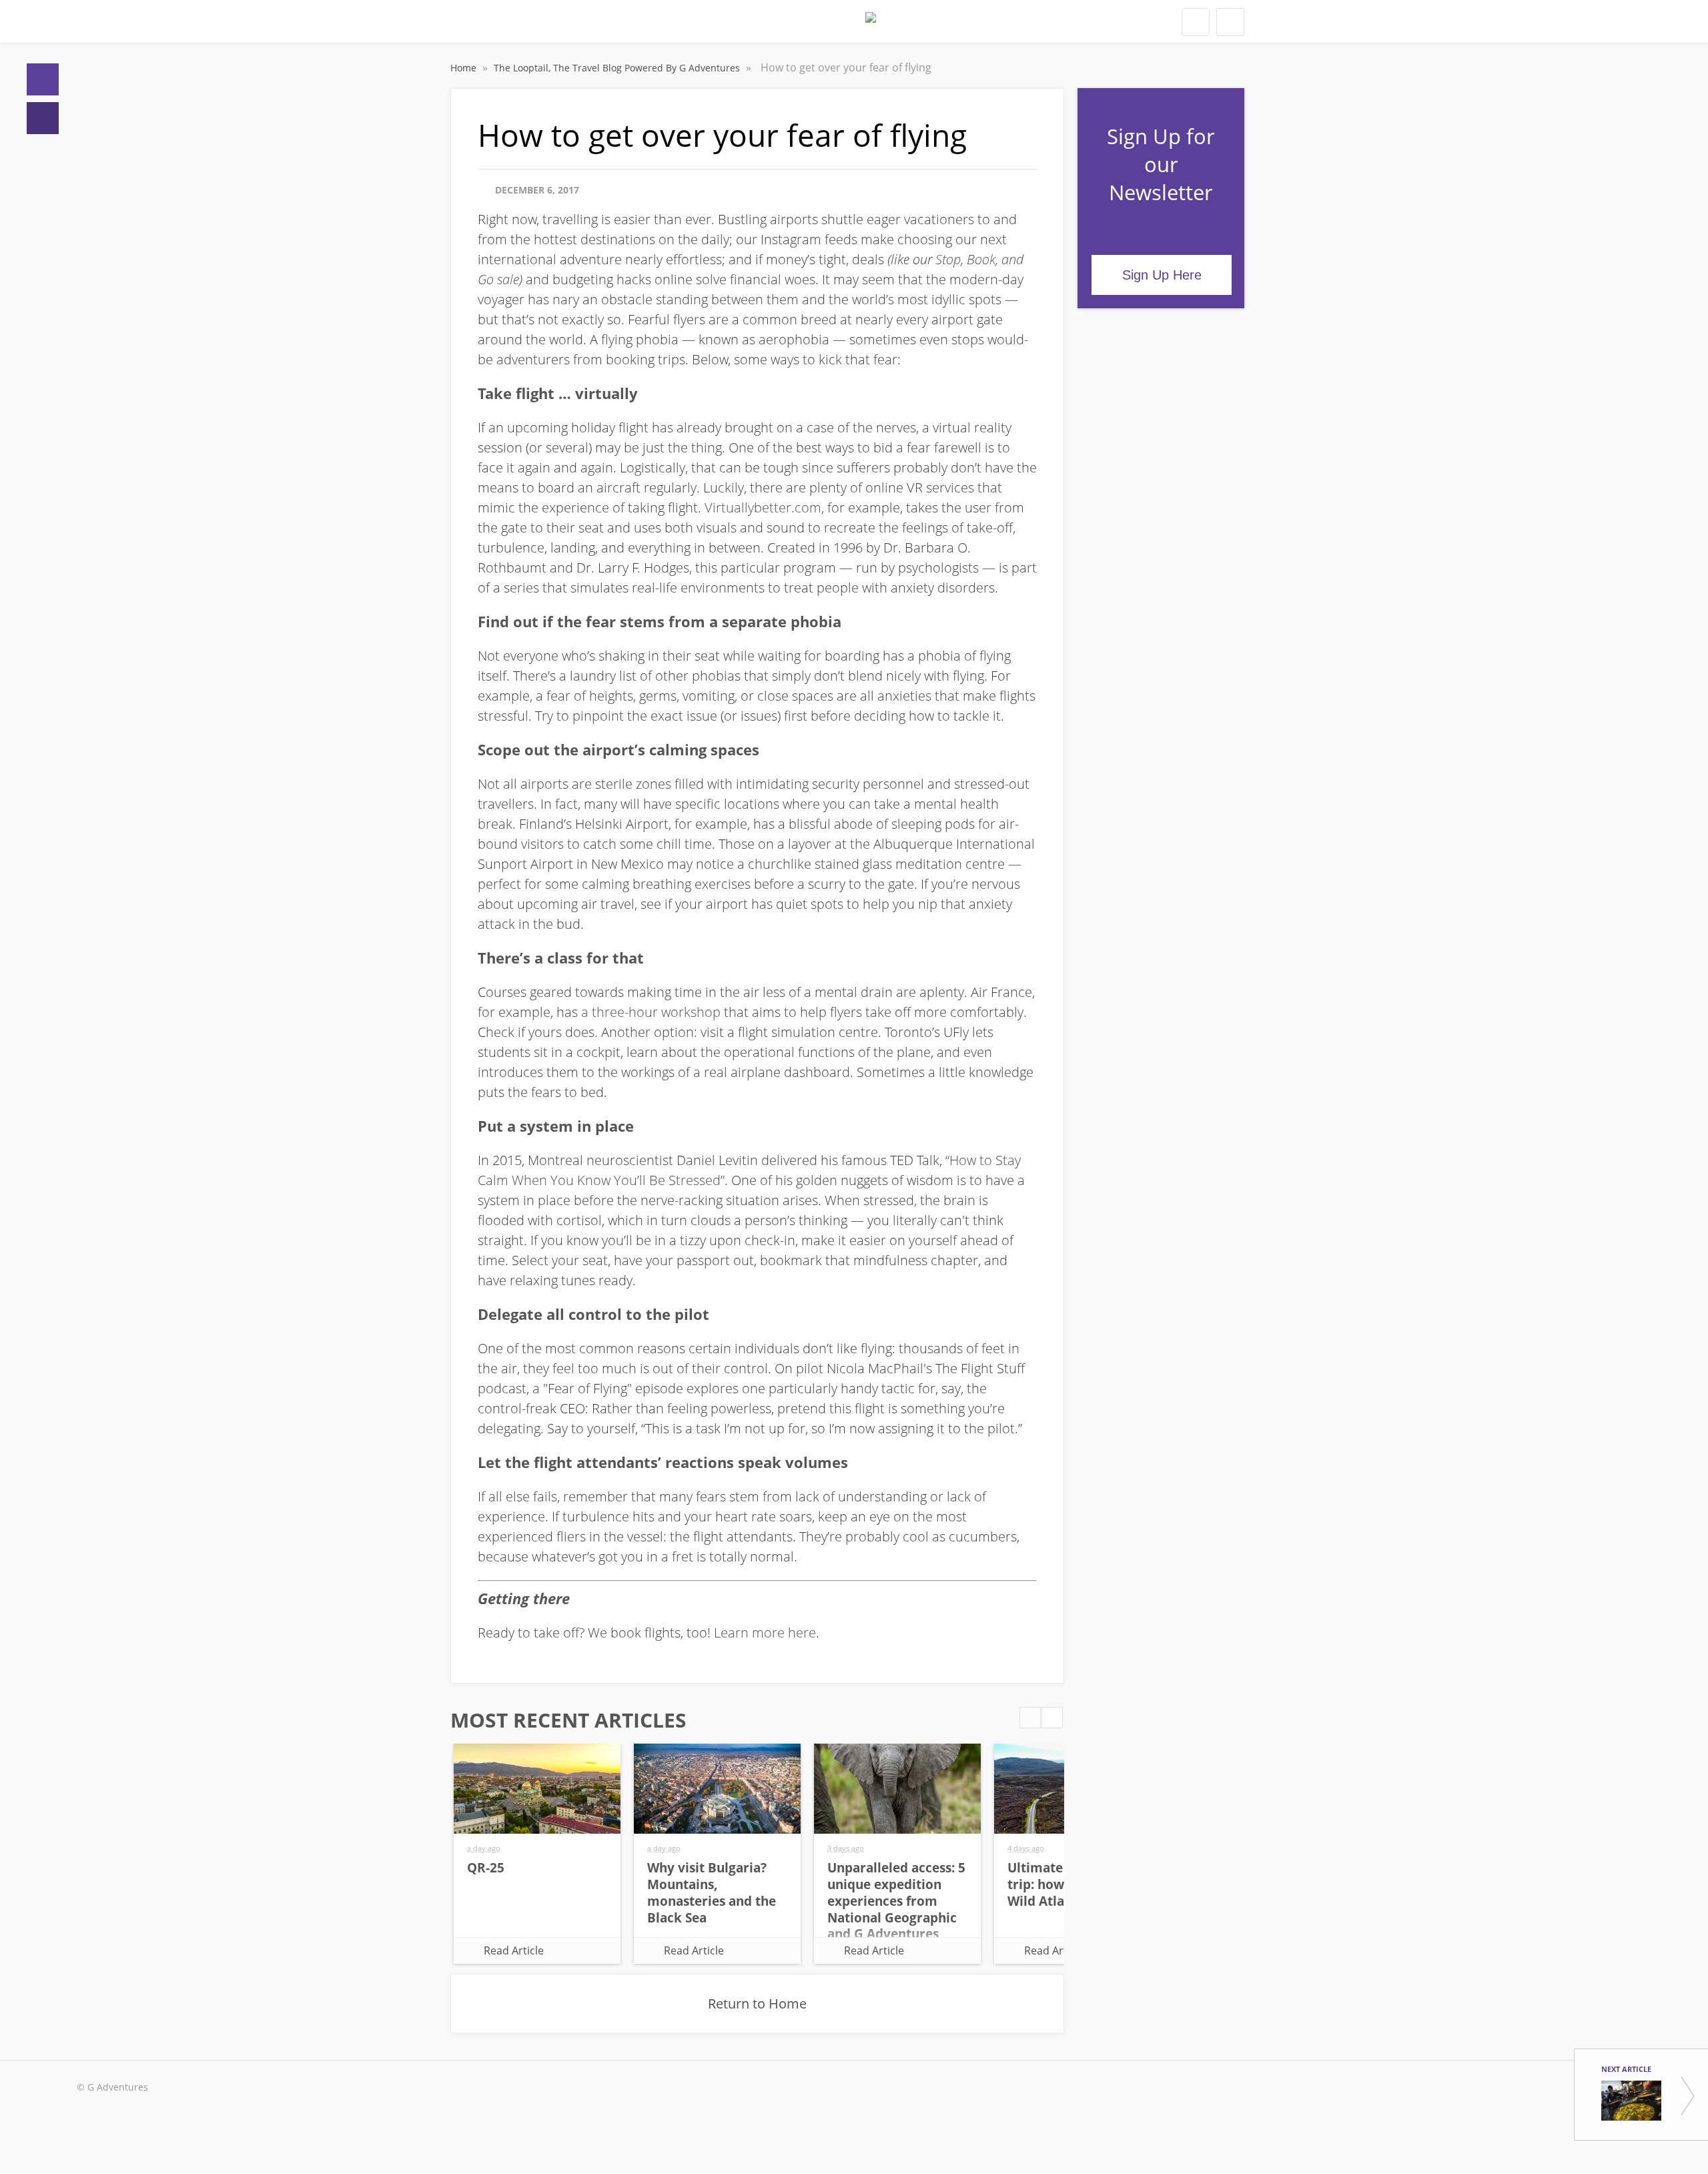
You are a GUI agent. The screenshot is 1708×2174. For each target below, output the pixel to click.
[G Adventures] (871, 25)
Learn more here (765, 1633)
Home (43, 79)
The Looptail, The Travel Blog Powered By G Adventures (618, 68)
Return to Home (757, 2004)
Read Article (514, 1950)
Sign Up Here (1162, 275)
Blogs (43, 118)
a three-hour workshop (651, 1012)
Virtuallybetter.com (763, 507)
